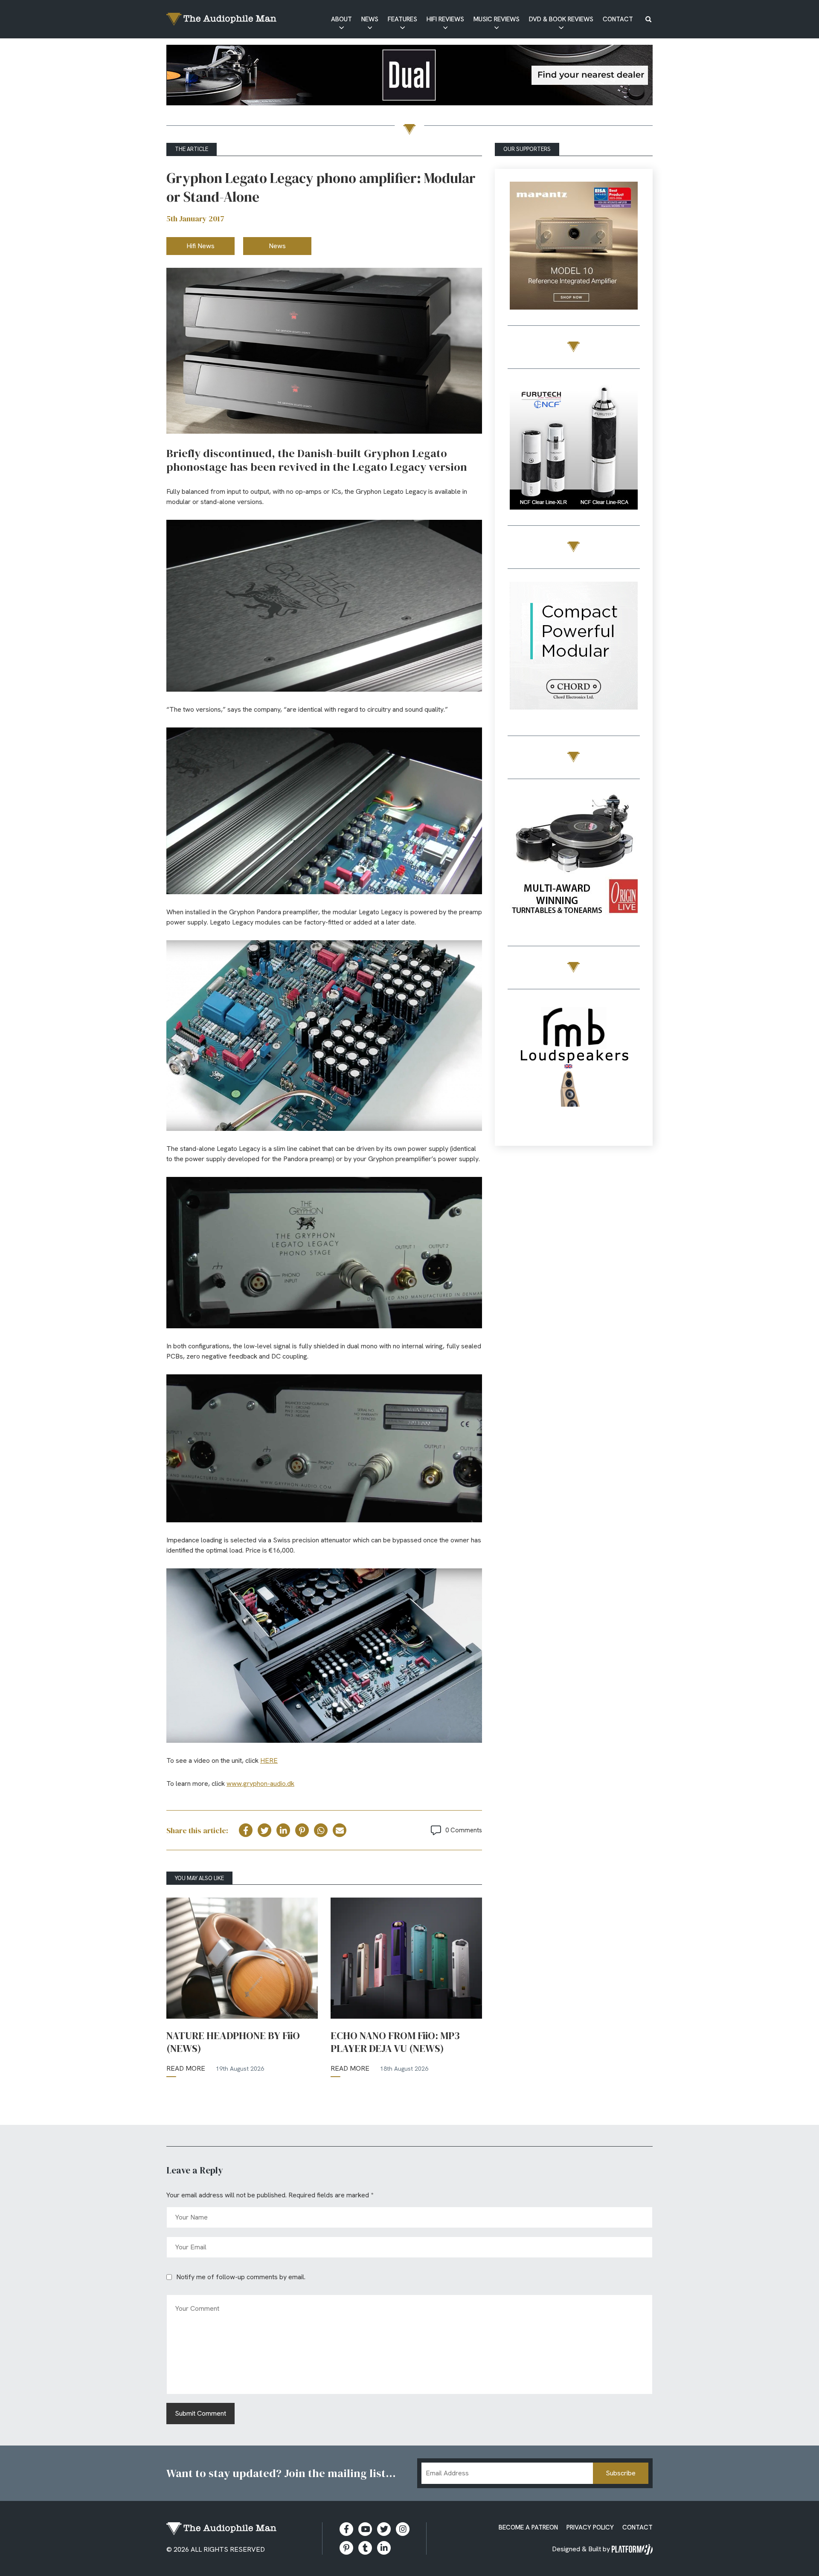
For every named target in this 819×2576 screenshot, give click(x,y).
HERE (269, 1760)
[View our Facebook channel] (365, 2529)
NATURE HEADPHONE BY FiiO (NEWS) (233, 2042)
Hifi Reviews (445, 19)
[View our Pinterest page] (346, 2548)
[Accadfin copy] (574, 647)
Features (402, 19)
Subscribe (621, 2473)
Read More (186, 2068)
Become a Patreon (528, 2527)
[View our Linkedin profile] (384, 2548)
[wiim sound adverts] (574, 845)
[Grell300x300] (574, 247)
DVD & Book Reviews (561, 19)
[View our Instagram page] (403, 2529)
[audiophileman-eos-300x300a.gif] (574, 1068)
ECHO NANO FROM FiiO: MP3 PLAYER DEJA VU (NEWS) (395, 2042)
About (341, 19)
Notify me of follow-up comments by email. (241, 2277)
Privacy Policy (590, 2527)
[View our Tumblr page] (365, 2548)
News (370, 19)
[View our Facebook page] (346, 2529)
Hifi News (200, 246)
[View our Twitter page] (384, 2529)
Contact (618, 19)
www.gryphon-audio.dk (260, 1783)
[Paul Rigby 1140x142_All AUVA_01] (409, 77)
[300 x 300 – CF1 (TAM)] (574, 447)
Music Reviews (497, 19)
